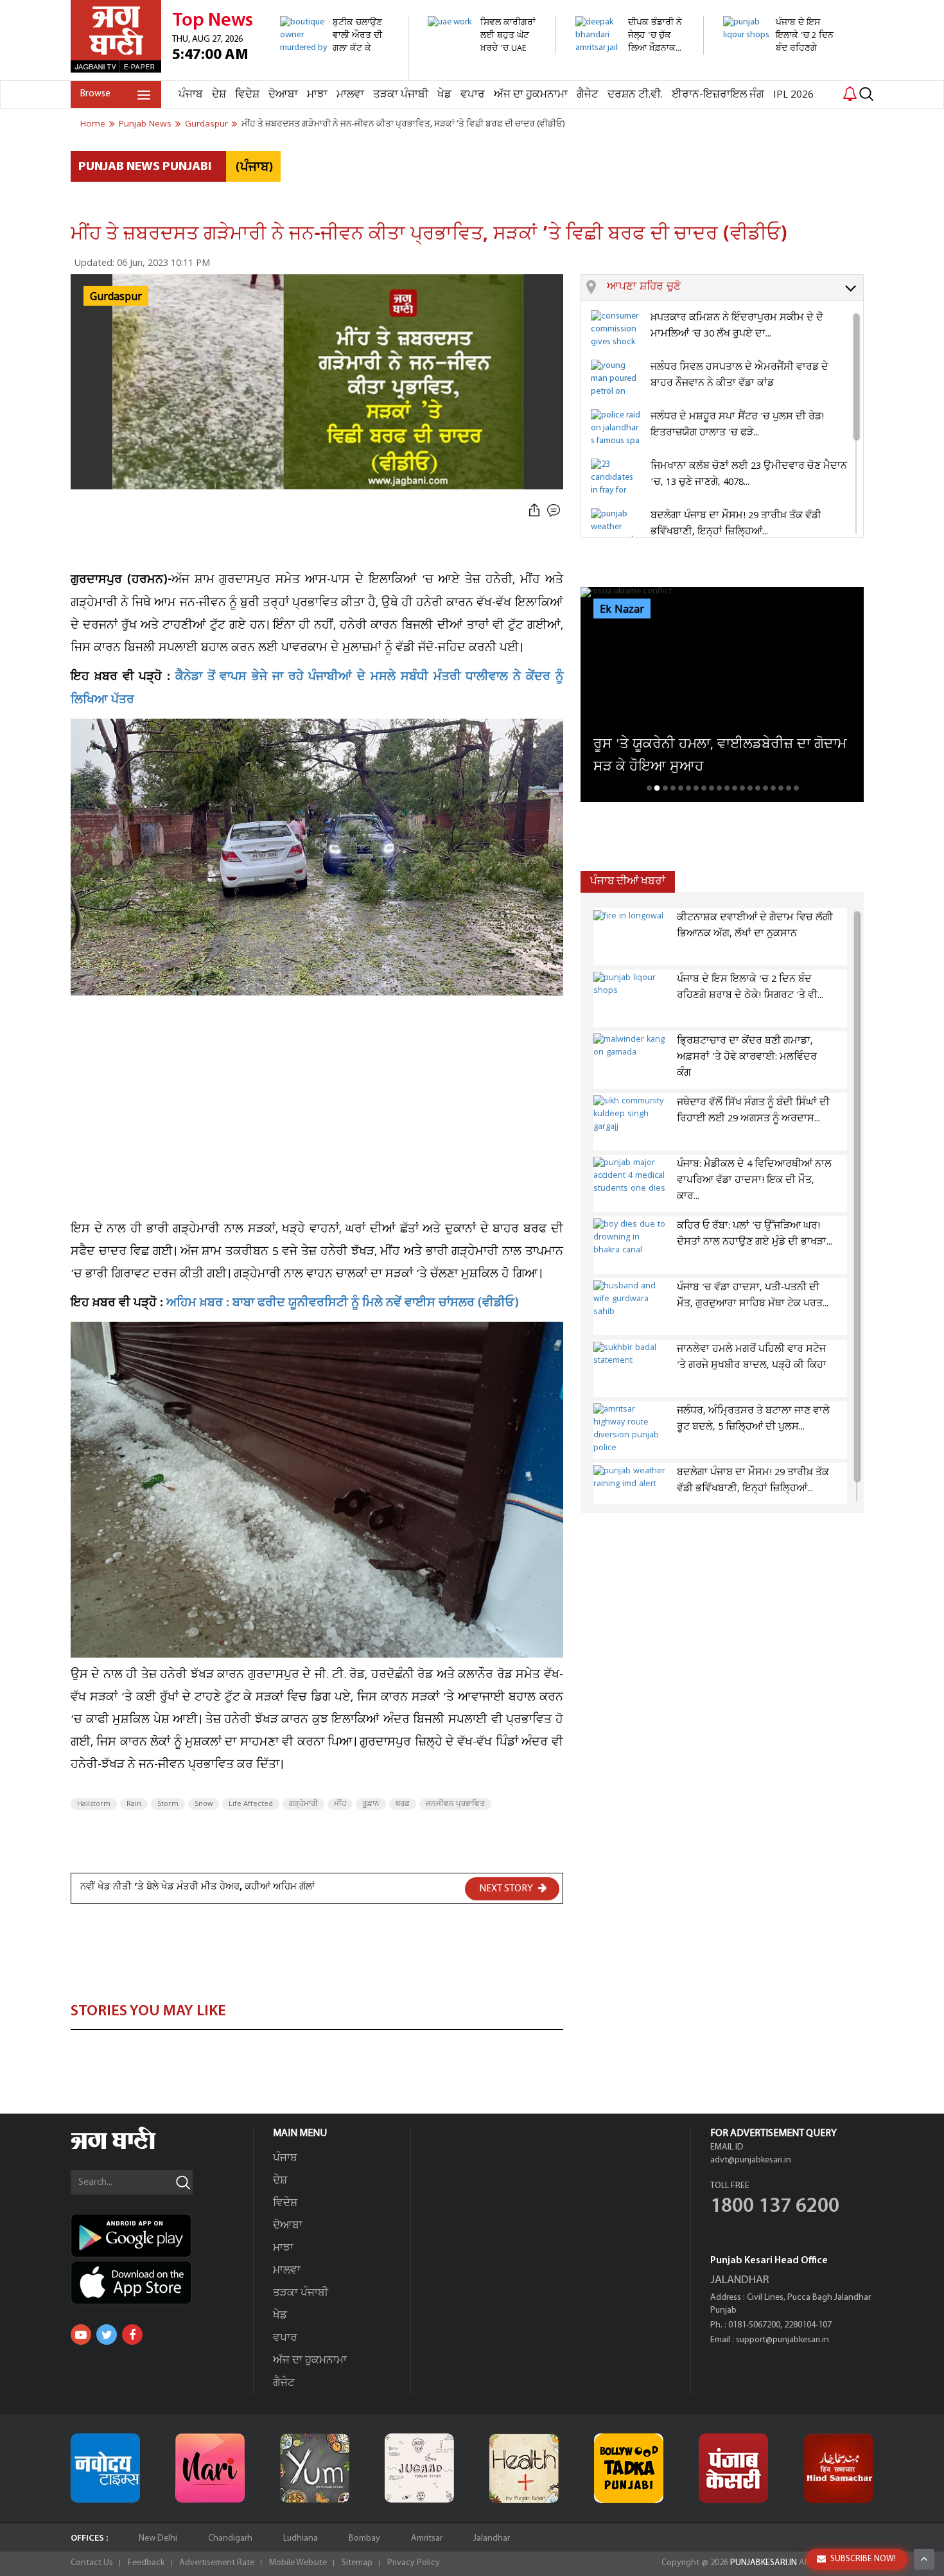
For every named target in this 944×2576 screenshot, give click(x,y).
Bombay (364, 2538)
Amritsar (427, 2538)
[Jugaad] (419, 2468)
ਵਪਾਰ (473, 95)
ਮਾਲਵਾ (350, 95)
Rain (134, 1804)
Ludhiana (301, 2538)
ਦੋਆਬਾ (283, 95)
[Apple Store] (162, 2282)
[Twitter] (107, 2335)
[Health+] (524, 2468)
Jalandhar (492, 2538)
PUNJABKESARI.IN (764, 2563)
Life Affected (251, 1804)
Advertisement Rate (217, 2563)
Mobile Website (298, 2563)
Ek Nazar (622, 609)
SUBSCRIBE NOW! (863, 2559)
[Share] (534, 511)
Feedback (146, 2563)
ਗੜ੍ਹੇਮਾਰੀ (303, 1804)
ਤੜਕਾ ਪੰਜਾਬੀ (401, 95)
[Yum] (315, 2468)
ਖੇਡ (444, 95)
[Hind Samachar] (839, 2468)
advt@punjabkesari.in (751, 2160)
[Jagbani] (131, 2147)
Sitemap (357, 2563)
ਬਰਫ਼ (403, 1804)
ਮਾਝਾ (317, 95)
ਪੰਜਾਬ (191, 95)
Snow (204, 1804)
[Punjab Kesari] (733, 2468)
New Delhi (158, 2538)
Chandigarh (230, 2538)
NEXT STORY (507, 1889)
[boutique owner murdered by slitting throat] (337, 74)
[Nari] (210, 2468)
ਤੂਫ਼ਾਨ (371, 1804)
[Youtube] (81, 2335)
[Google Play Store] (162, 2236)
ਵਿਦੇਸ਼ (247, 95)
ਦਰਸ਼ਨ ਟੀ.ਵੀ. (635, 95)
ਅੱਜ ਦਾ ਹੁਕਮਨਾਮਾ (531, 95)
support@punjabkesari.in (782, 2340)
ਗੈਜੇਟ (588, 95)
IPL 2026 (793, 95)
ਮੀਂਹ (340, 1804)
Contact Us (92, 2563)
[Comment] (555, 511)
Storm (168, 1804)
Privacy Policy (414, 2563)
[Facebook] (132, 2335)
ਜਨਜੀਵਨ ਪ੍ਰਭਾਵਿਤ (455, 1804)
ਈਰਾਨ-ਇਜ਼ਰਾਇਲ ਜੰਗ (718, 95)
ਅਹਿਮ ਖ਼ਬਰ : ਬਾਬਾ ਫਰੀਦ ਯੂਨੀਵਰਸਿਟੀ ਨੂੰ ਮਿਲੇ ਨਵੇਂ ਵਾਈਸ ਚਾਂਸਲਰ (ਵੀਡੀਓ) (343, 1304)
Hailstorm (94, 1804)
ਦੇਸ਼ (219, 95)
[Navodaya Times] (105, 2468)
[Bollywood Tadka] (629, 2468)
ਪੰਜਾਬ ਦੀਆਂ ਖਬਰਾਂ (628, 881)
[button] (735, 288)
